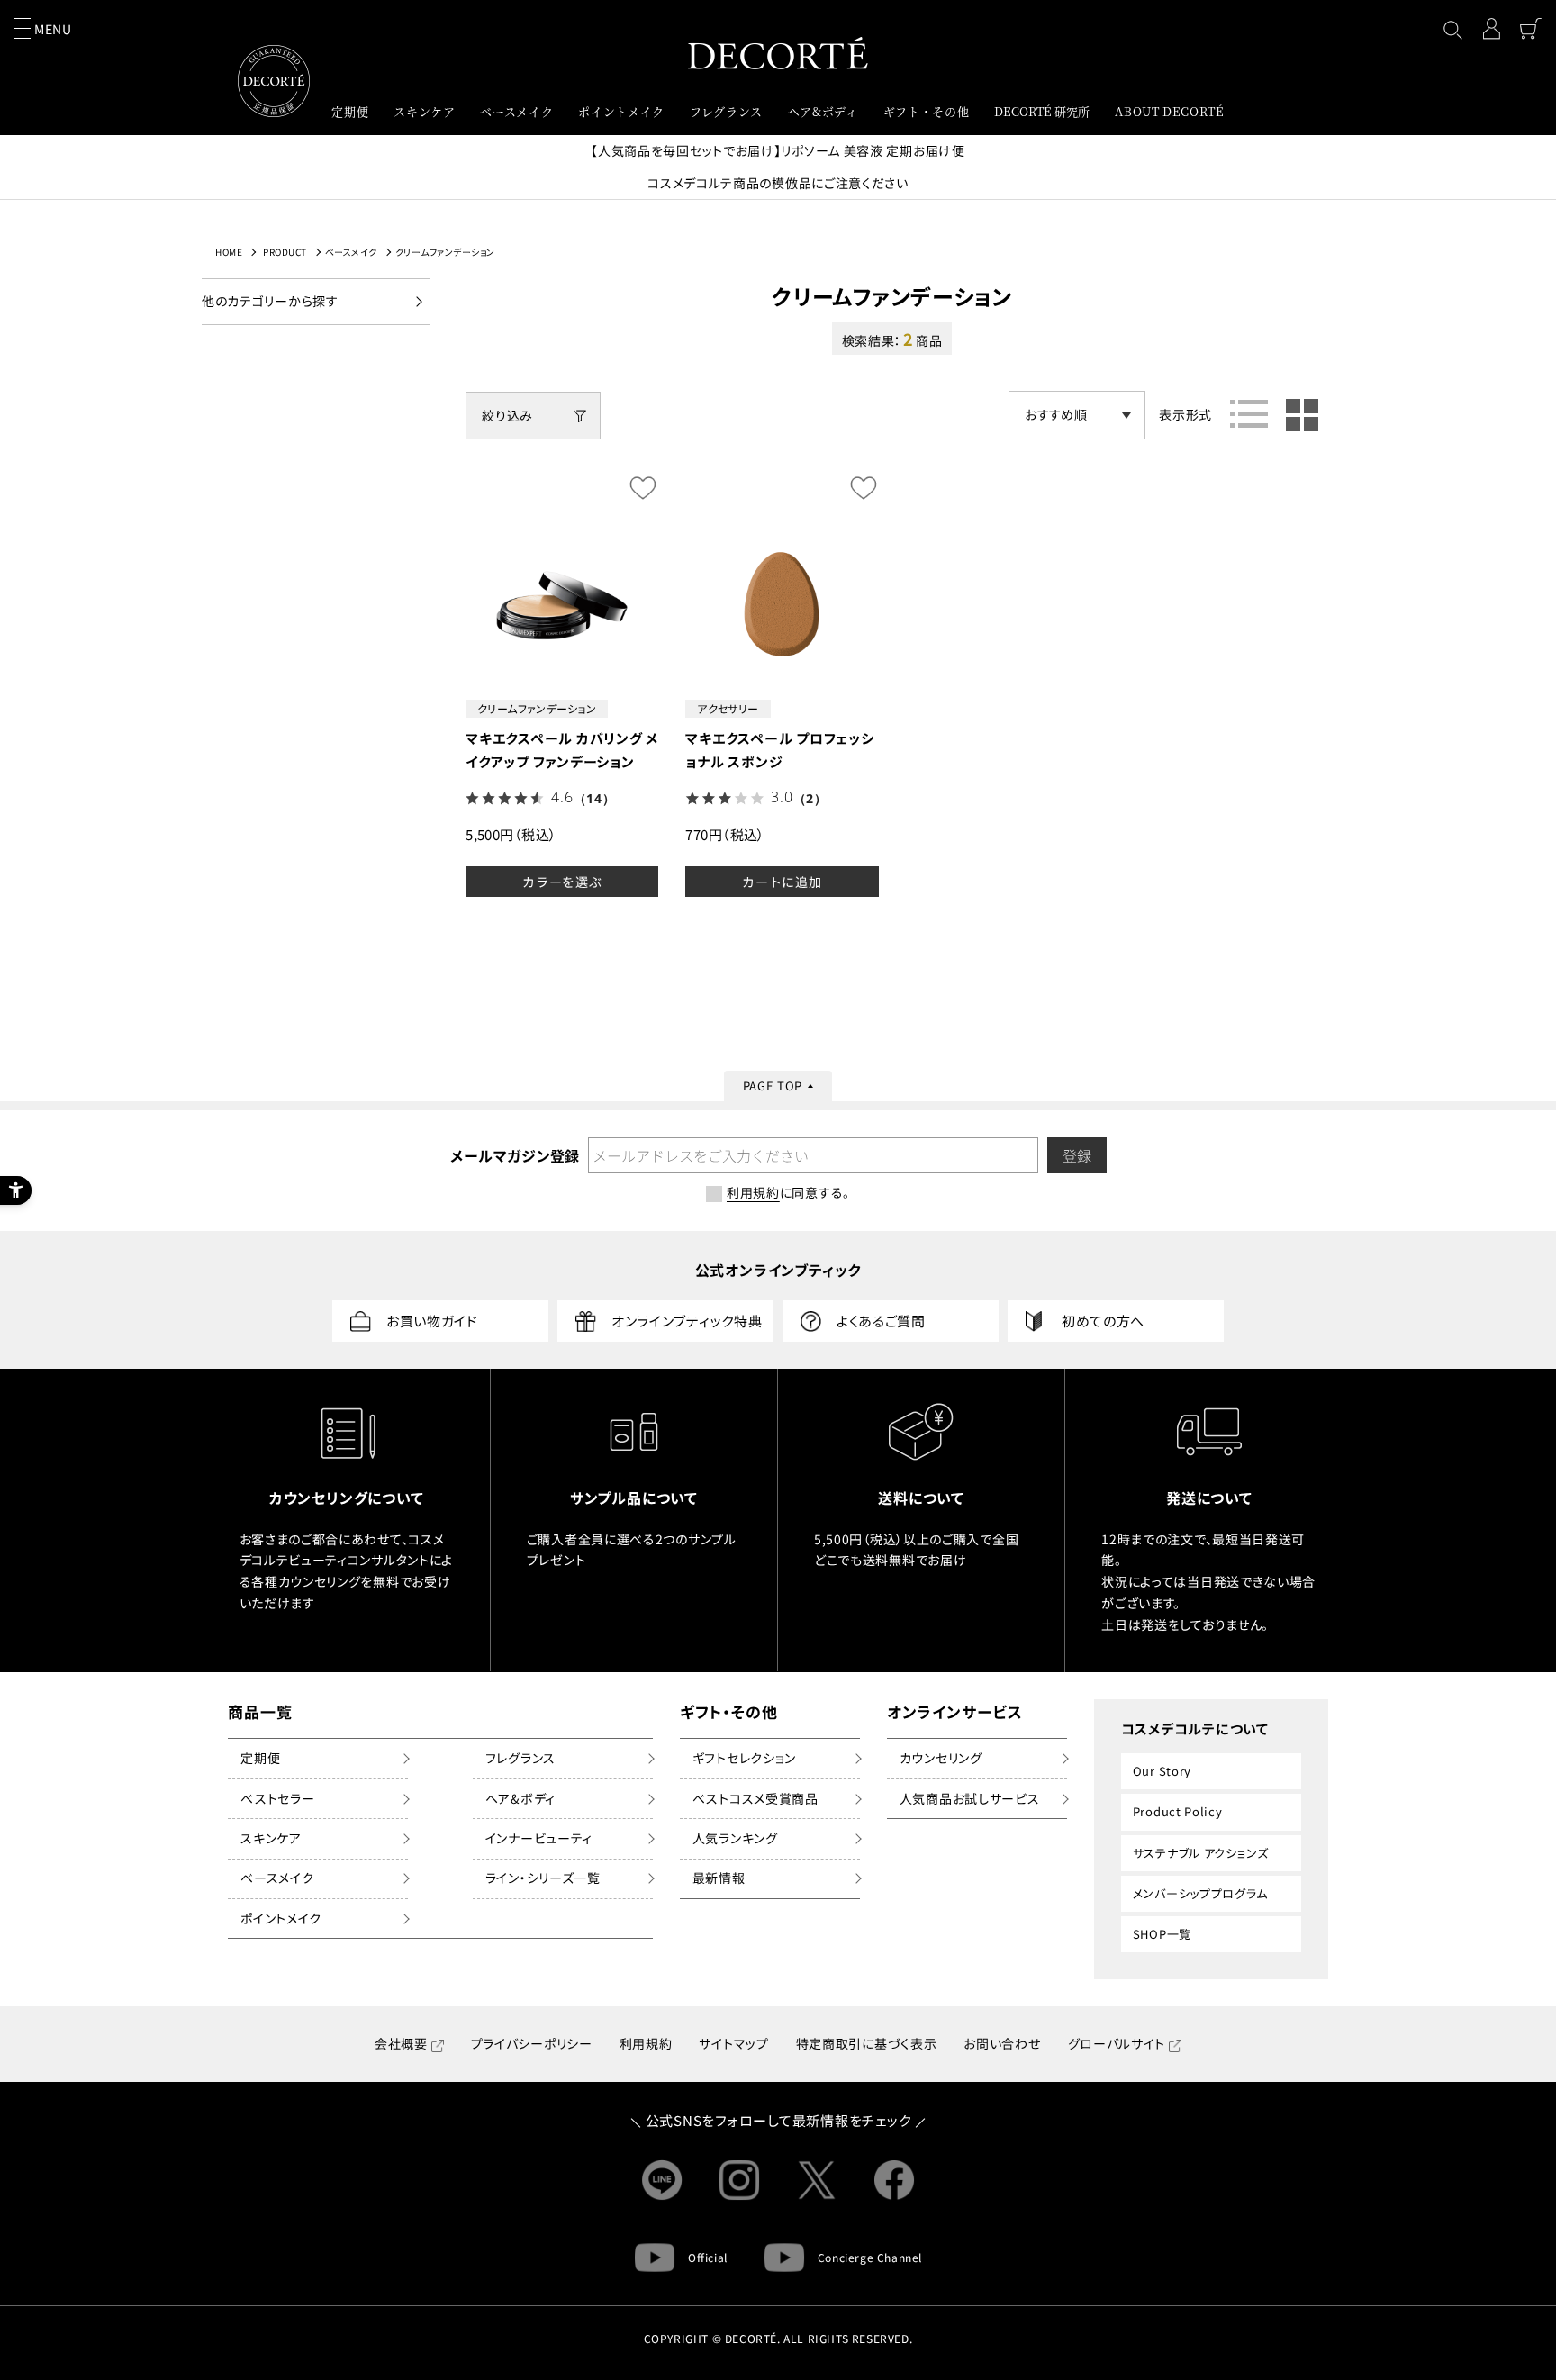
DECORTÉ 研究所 (1042, 111)
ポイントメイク (281, 1918)
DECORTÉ (778, 53)
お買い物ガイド (432, 1321)
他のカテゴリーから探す (270, 301)
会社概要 (401, 2043)
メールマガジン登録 (514, 1155)
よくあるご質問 (881, 1321)
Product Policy (1178, 1811)
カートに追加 (782, 882)
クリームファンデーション (445, 252)
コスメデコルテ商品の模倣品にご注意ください (778, 183)
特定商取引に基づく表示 (867, 2043)
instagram (739, 2180)
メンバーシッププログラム (1200, 1893)
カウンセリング (941, 1758)
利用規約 (646, 2043)
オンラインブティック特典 (687, 1321)
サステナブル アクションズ (1201, 1853)
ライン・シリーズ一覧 (543, 1878)
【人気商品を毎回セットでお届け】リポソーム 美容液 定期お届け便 (778, 150)
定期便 (260, 1758)
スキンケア (271, 1838)
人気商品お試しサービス (970, 1798)
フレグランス (520, 1758)
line (662, 2180)
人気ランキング (735, 1838)
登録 (1077, 1155)
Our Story (1162, 1771)
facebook (894, 2180)
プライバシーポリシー (532, 2043)
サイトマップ (733, 2043)
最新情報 (719, 1878)
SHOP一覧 (1162, 1934)
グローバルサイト (1117, 2043)
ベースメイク (351, 252)
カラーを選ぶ (562, 882)
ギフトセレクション (744, 1758)
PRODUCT (285, 252)
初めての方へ (1103, 1321)
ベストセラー (277, 1798)
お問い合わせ (1002, 2043)
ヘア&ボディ (520, 1798)
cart (1531, 29)
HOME (229, 252)
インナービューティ (539, 1838)
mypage (1491, 29)
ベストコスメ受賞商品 (755, 1798)
